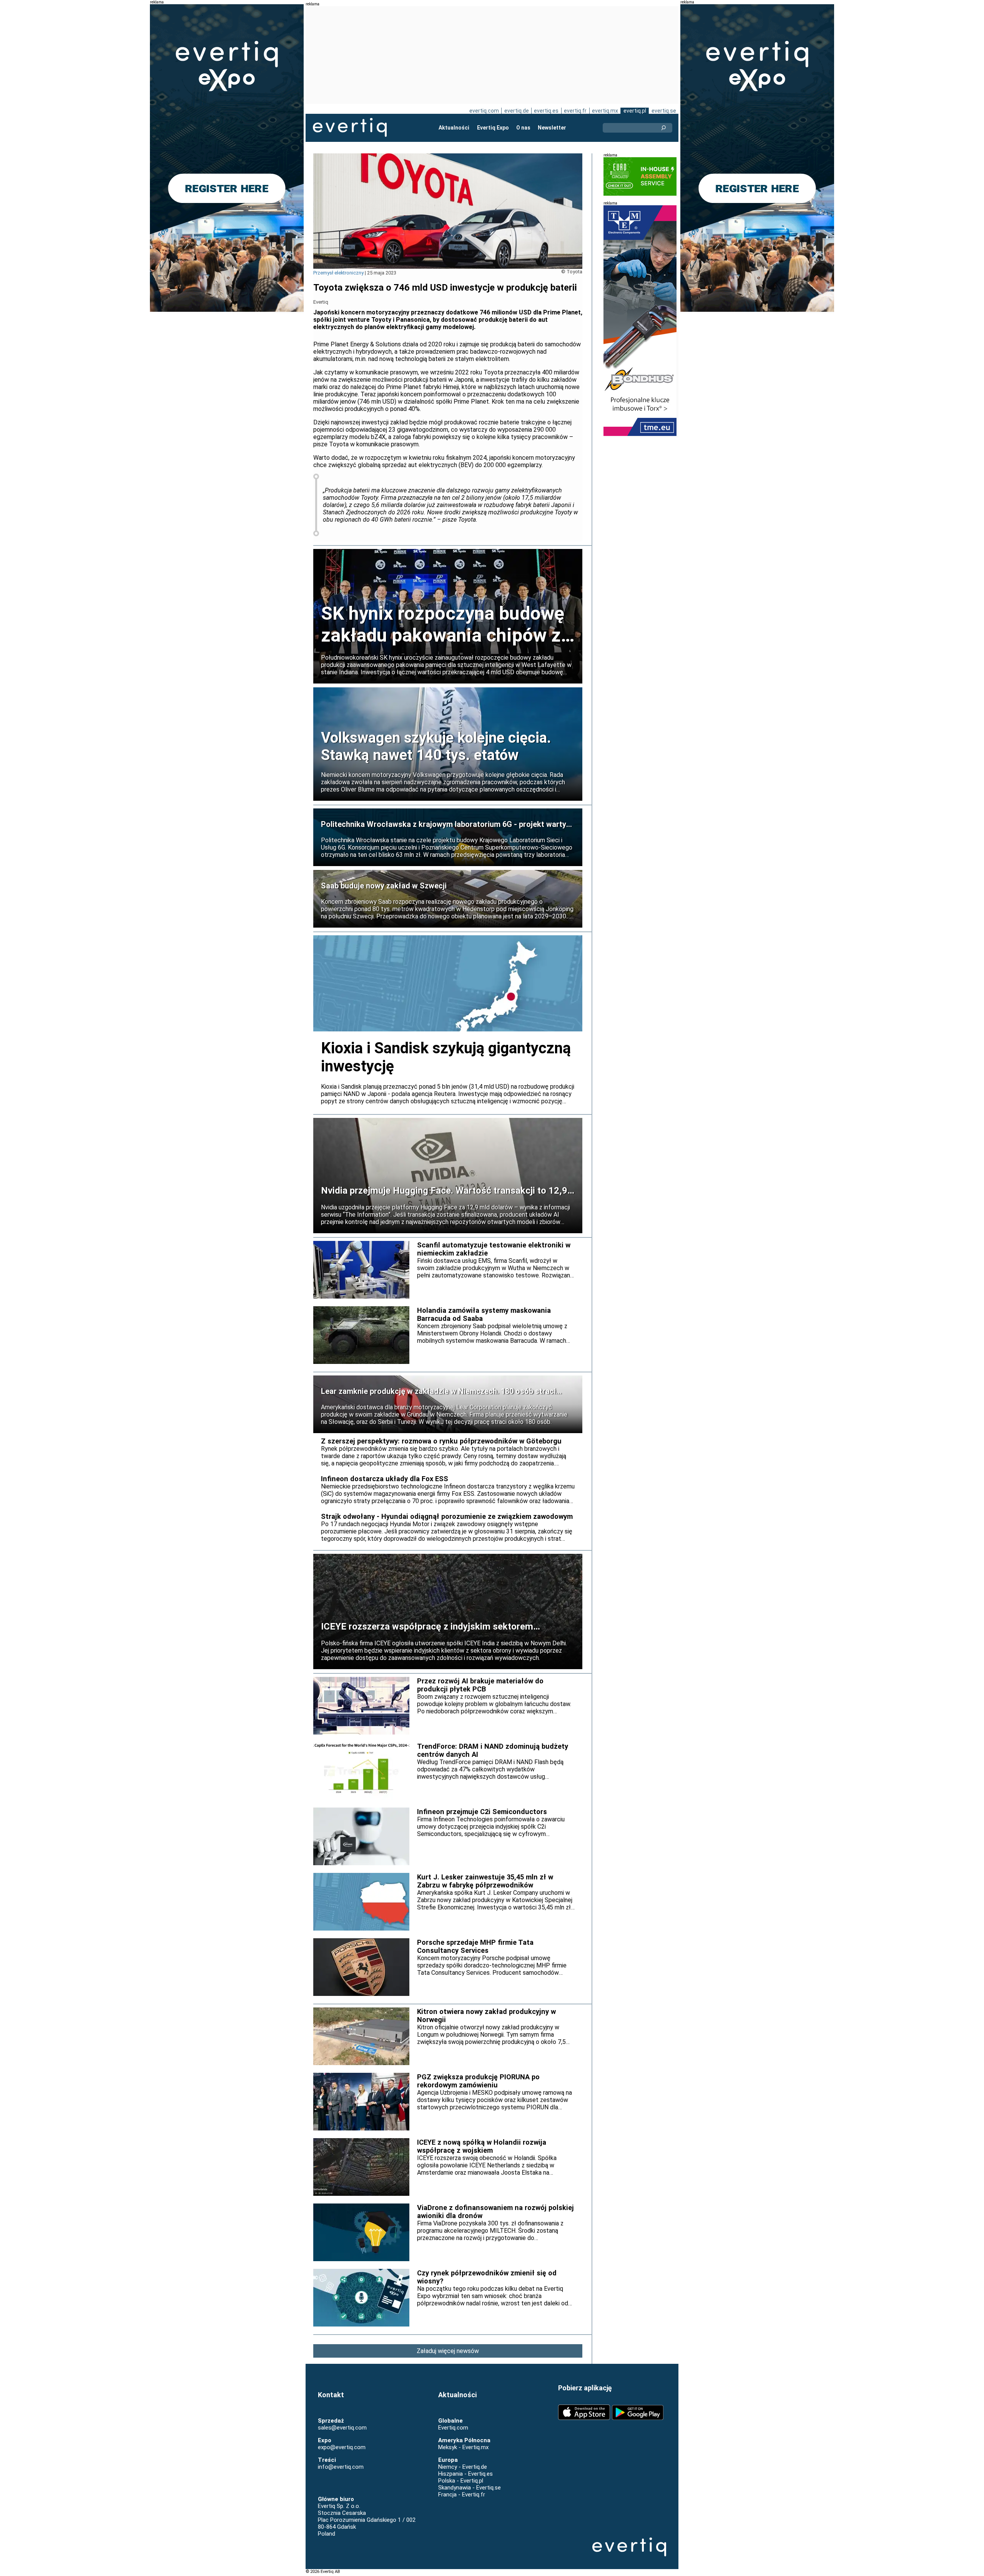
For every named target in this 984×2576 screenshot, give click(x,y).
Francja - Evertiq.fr (462, 2495)
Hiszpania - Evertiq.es (465, 2474)
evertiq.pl (635, 111)
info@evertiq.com (341, 2467)
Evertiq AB (350, 128)
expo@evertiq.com (342, 2447)
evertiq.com (484, 111)
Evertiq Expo (493, 128)
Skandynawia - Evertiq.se (470, 2488)
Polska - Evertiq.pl (461, 2481)
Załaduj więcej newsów (448, 2351)
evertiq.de (517, 111)
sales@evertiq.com (342, 2428)
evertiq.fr (575, 111)
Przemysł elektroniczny (338, 273)
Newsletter (552, 128)
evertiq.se (664, 111)
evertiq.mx (605, 111)
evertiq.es (546, 111)
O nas (523, 128)
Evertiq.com (453, 2428)
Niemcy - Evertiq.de (463, 2467)
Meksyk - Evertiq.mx (463, 2447)
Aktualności (454, 128)
